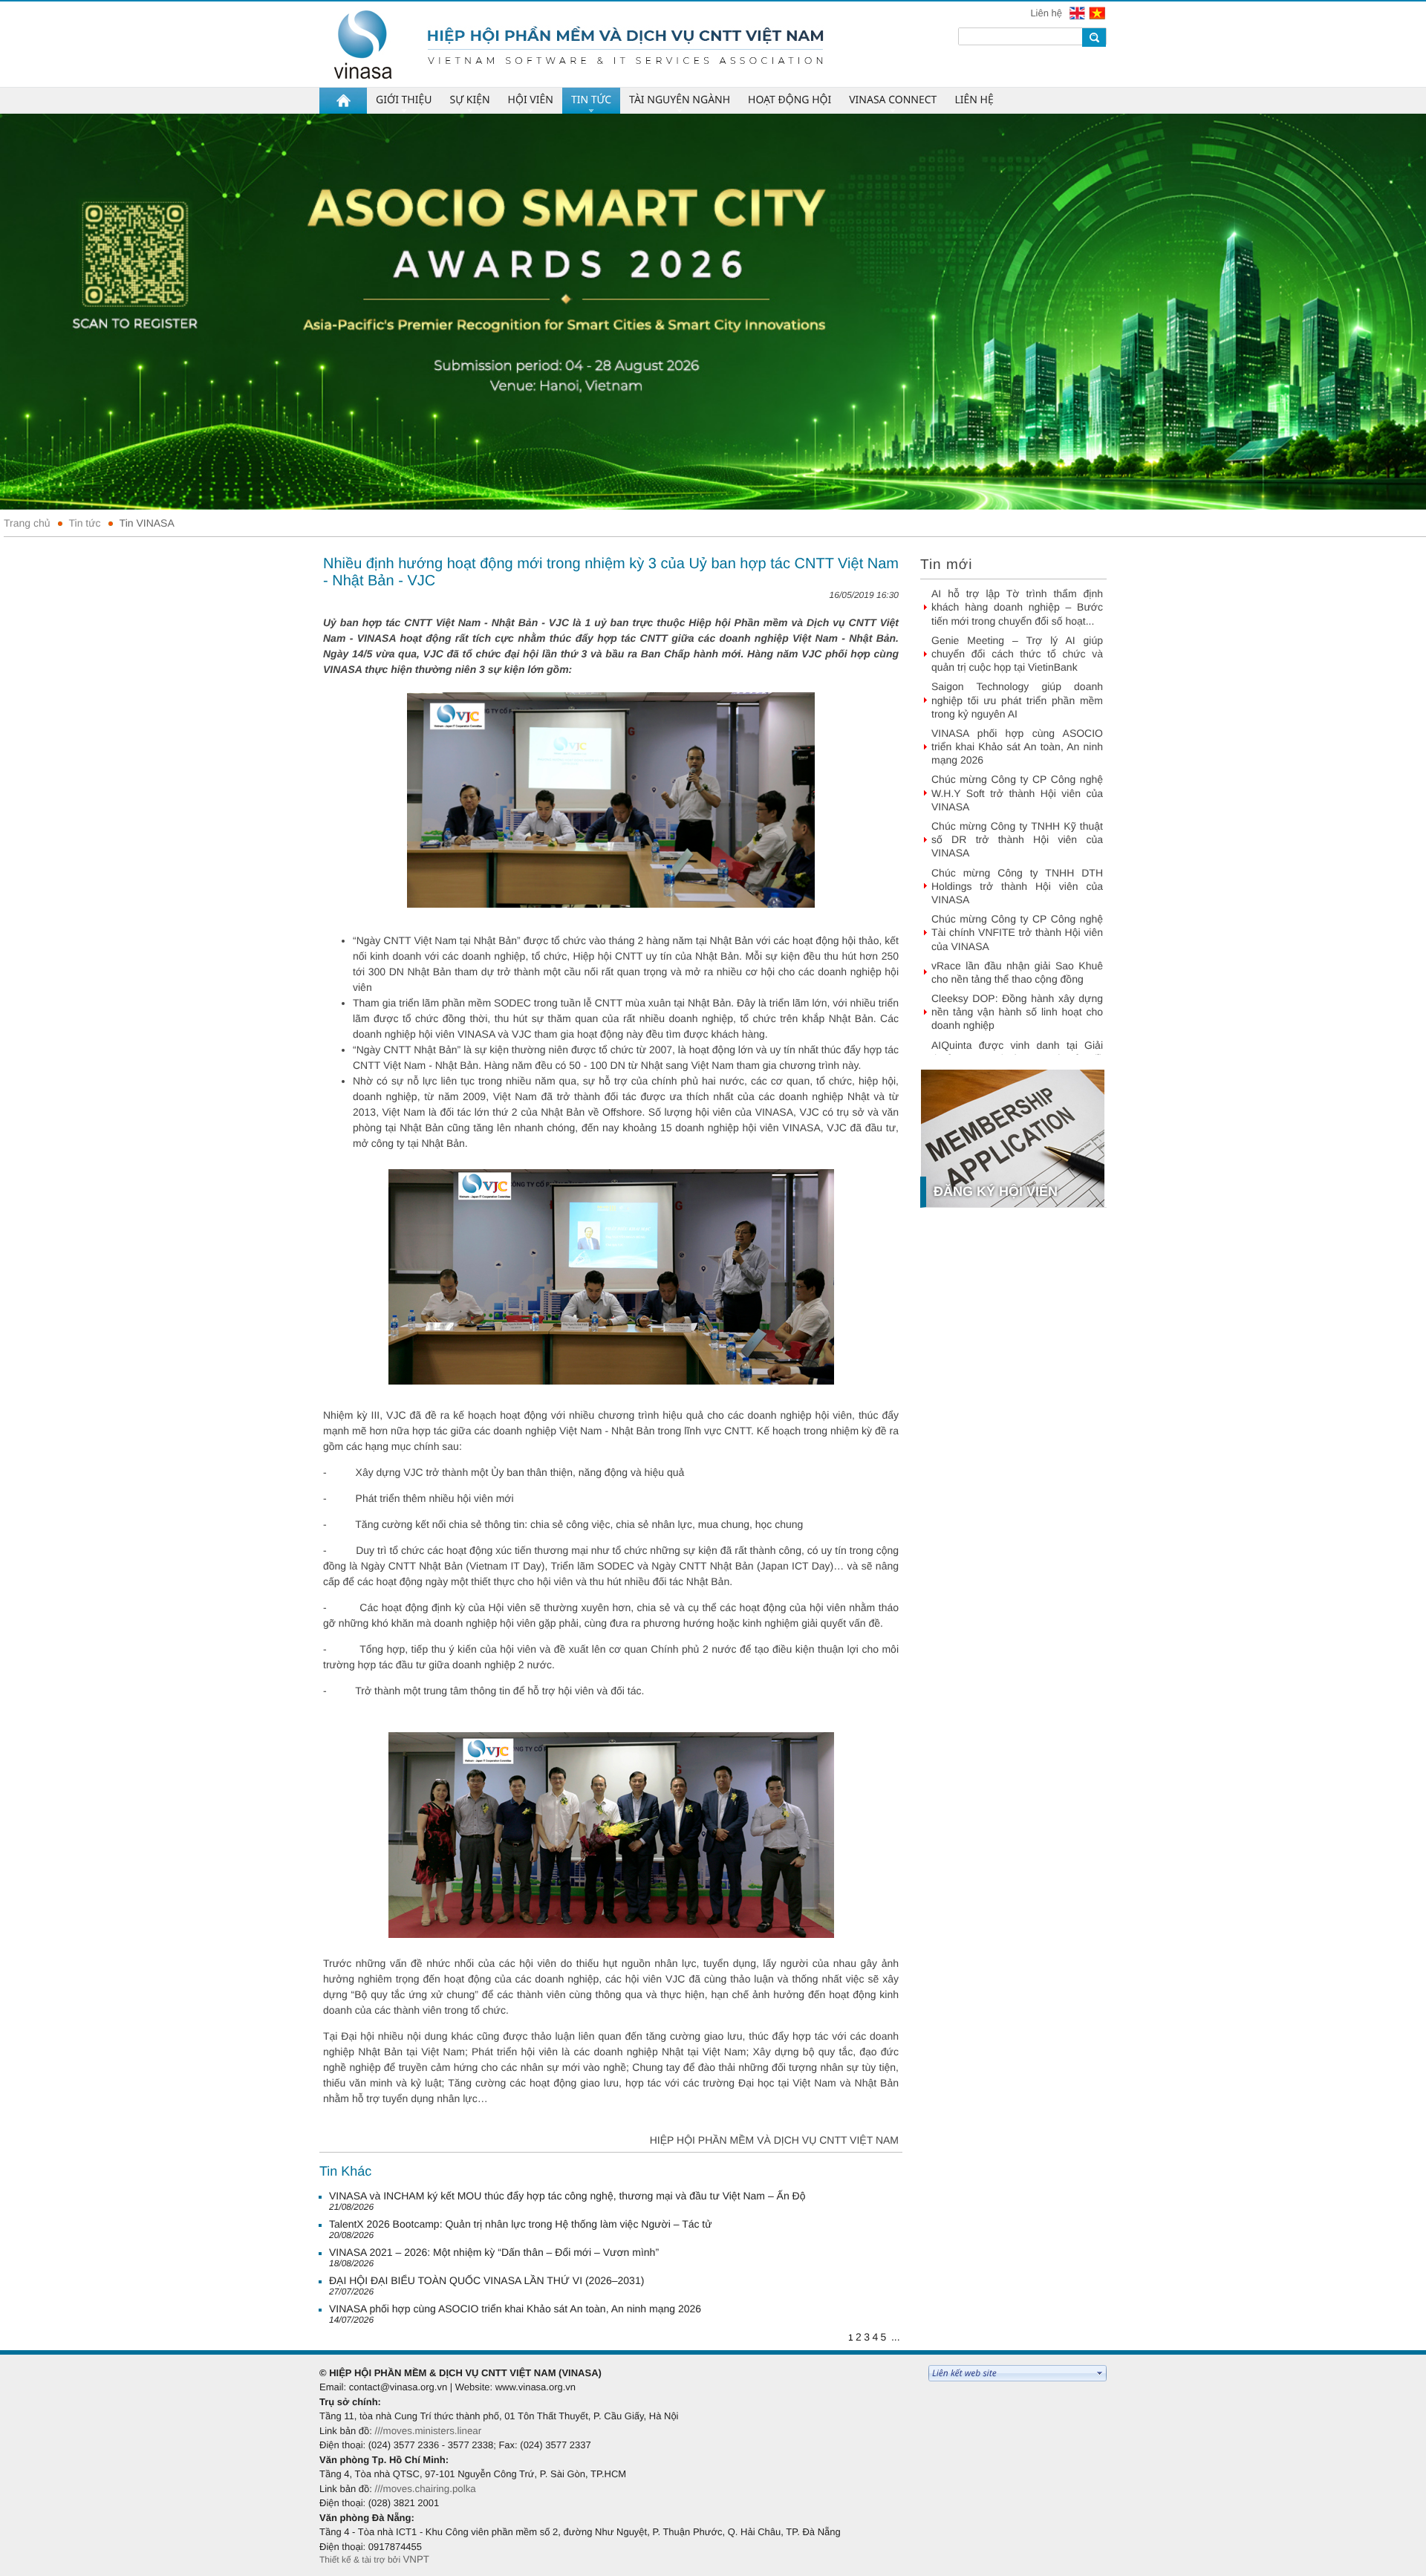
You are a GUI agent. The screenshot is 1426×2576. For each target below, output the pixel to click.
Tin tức (85, 523)
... (896, 2337)
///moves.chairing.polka (425, 2489)
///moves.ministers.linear (428, 2431)
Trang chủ (27, 523)
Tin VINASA (147, 523)
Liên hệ (1047, 13)
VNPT (416, 2559)
